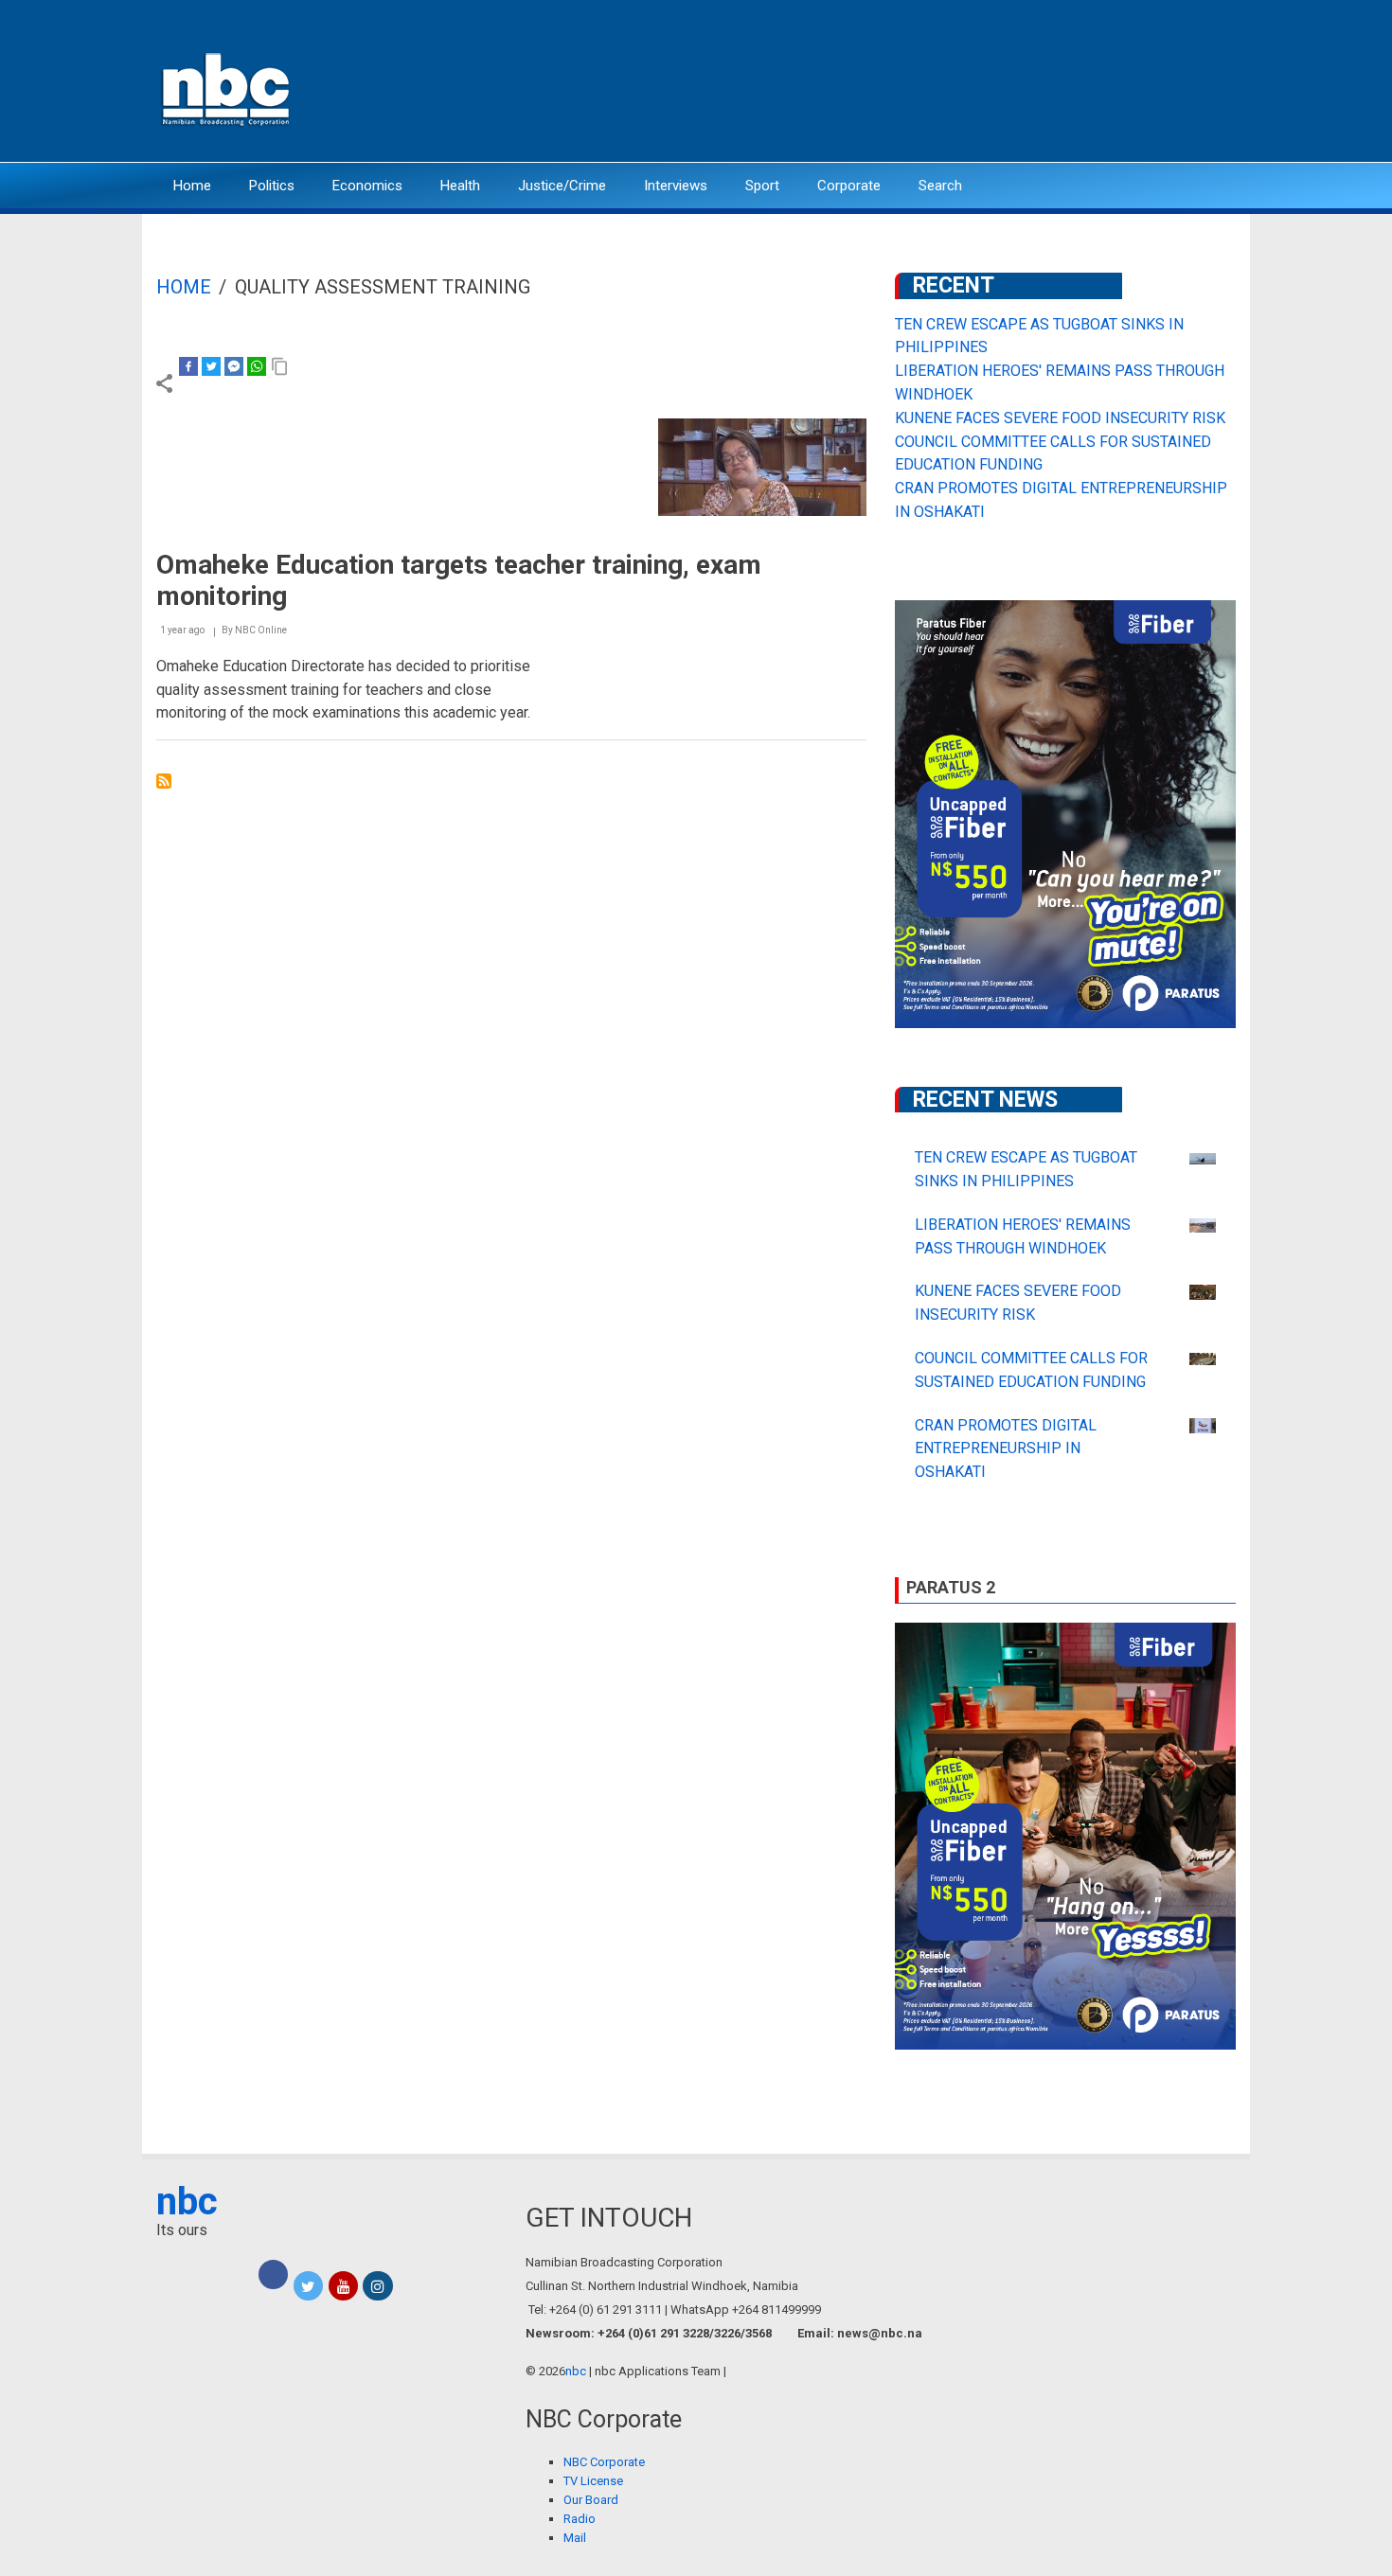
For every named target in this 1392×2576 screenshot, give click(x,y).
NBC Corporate (604, 2462)
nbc (187, 2202)
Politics (272, 186)
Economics (367, 186)
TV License (593, 2481)
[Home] (227, 88)
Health (460, 186)
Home (192, 186)
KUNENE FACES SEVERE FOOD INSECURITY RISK (1060, 418)
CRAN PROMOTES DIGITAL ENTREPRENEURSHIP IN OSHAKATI (1006, 1449)
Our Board (591, 2500)
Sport (762, 186)
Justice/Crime (562, 186)
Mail (575, 2538)
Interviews (676, 186)
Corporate (849, 186)
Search (940, 186)
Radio (580, 2519)
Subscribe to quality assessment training (164, 781)
